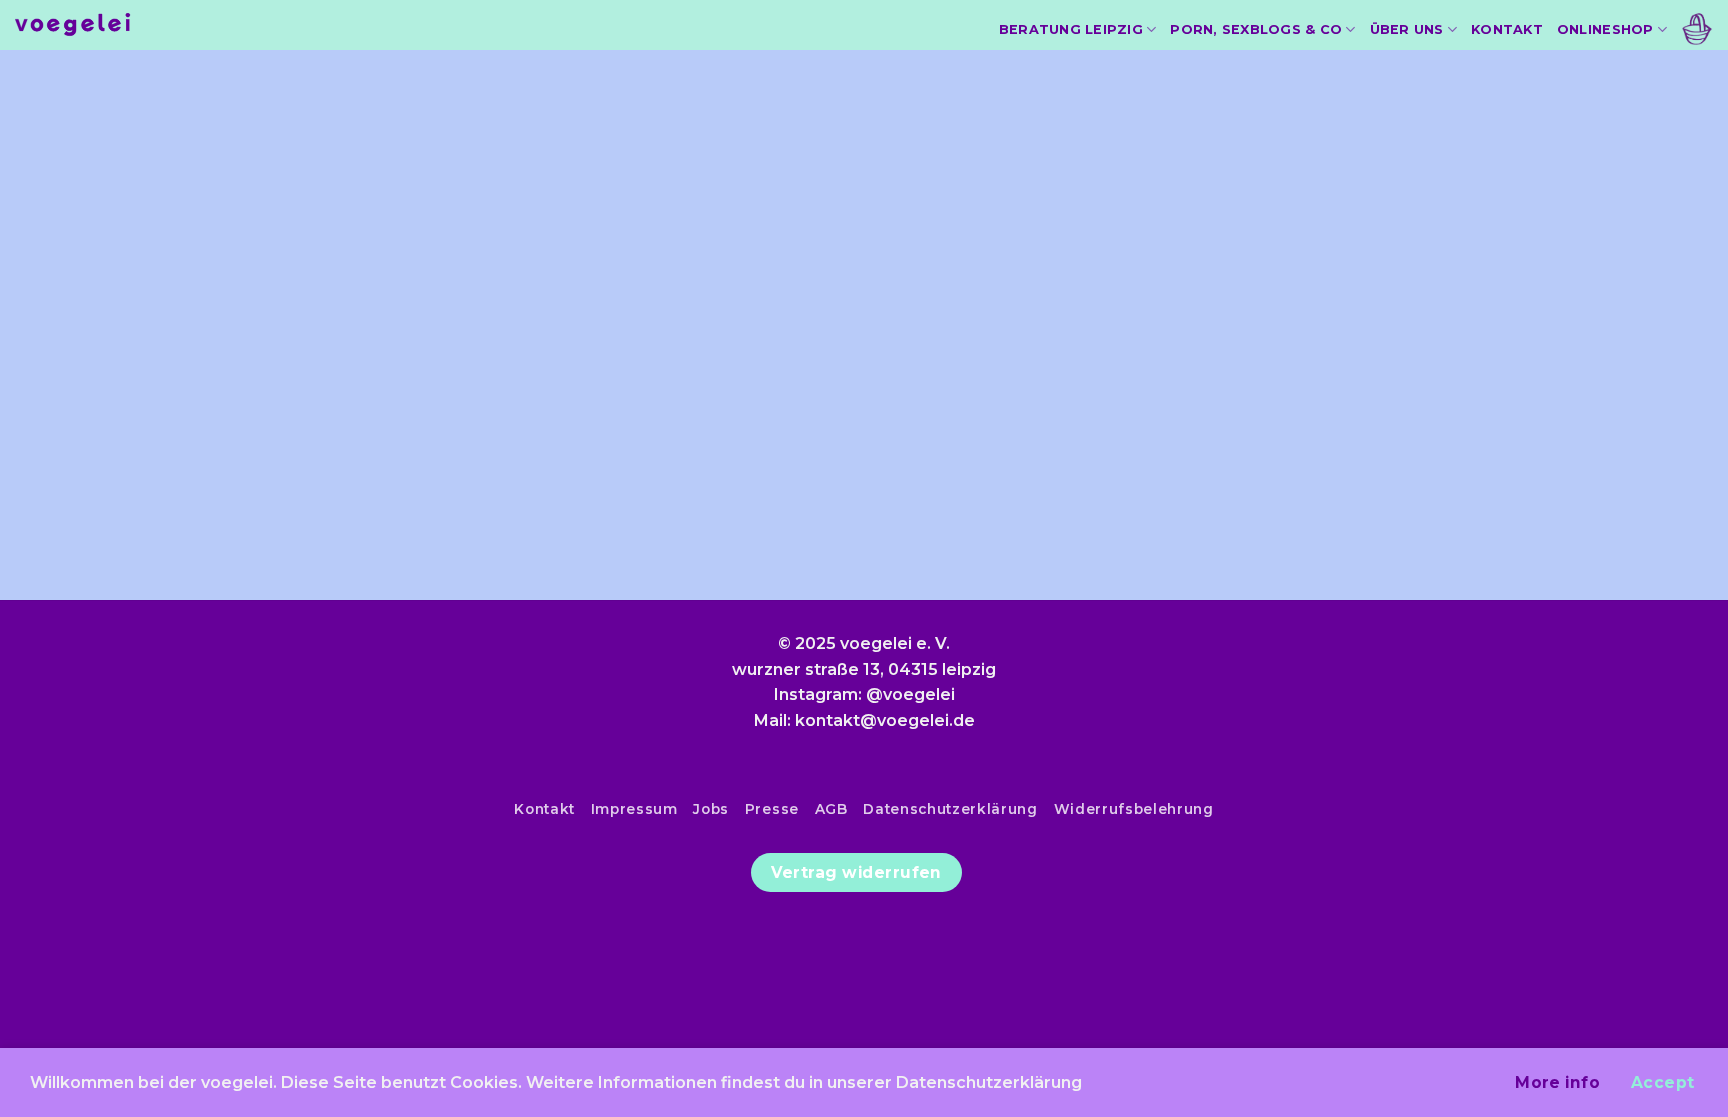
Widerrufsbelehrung (1134, 809)
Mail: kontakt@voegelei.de (864, 720)
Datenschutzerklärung (950, 809)
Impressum (634, 809)
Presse (772, 809)
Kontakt (1507, 29)
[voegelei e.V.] (73, 25)
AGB (831, 809)
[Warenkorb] (1697, 29)
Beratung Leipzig (1071, 29)
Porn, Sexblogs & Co (1256, 29)
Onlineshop (1605, 29)
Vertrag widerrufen (856, 872)
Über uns (1407, 29)
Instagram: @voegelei (864, 694)
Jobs (711, 809)
